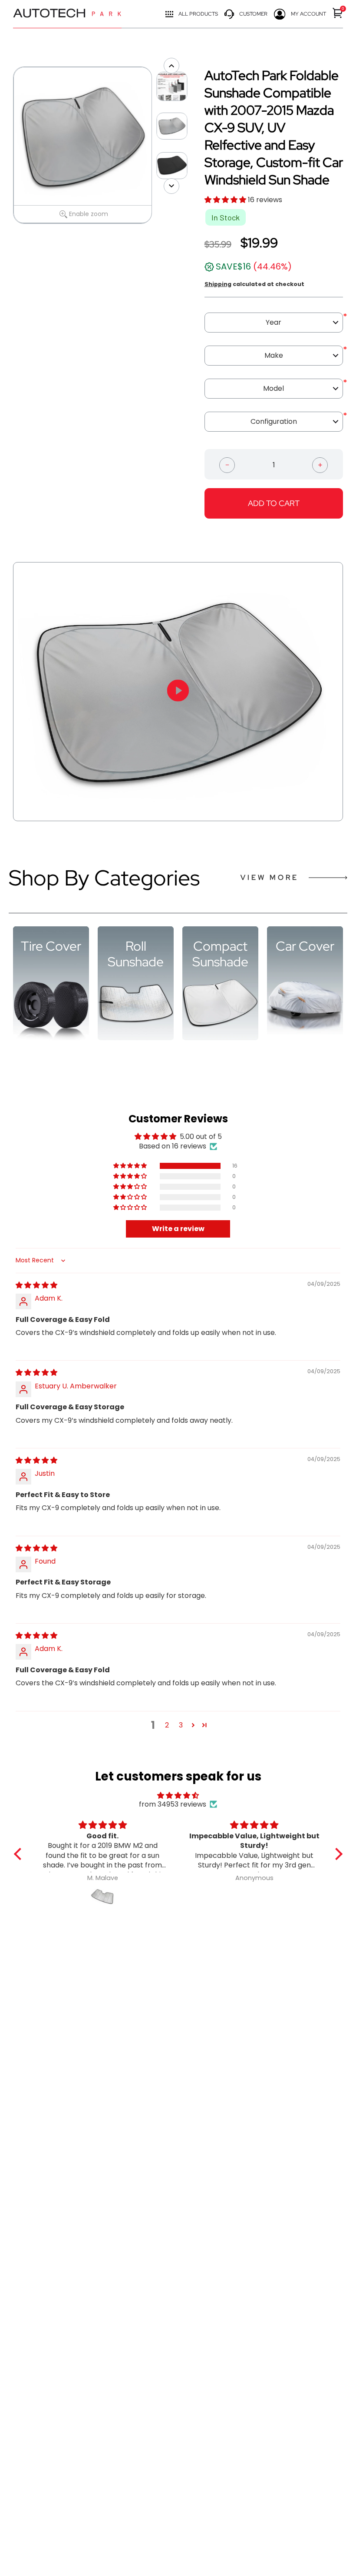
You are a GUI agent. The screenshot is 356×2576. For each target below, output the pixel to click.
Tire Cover (51, 946)
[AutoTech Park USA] (67, 14)
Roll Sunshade (136, 954)
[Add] (320, 464)
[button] (226, 200)
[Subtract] (227, 464)
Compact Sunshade (220, 954)
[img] (36, 1285)
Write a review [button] (178, 1229)
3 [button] (181, 1725)
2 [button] (167, 1725)
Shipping (218, 284)
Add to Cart (274, 503)
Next (156, 145)
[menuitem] (338, 13)
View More (270, 877)
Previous (9, 145)
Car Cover (305, 946)
